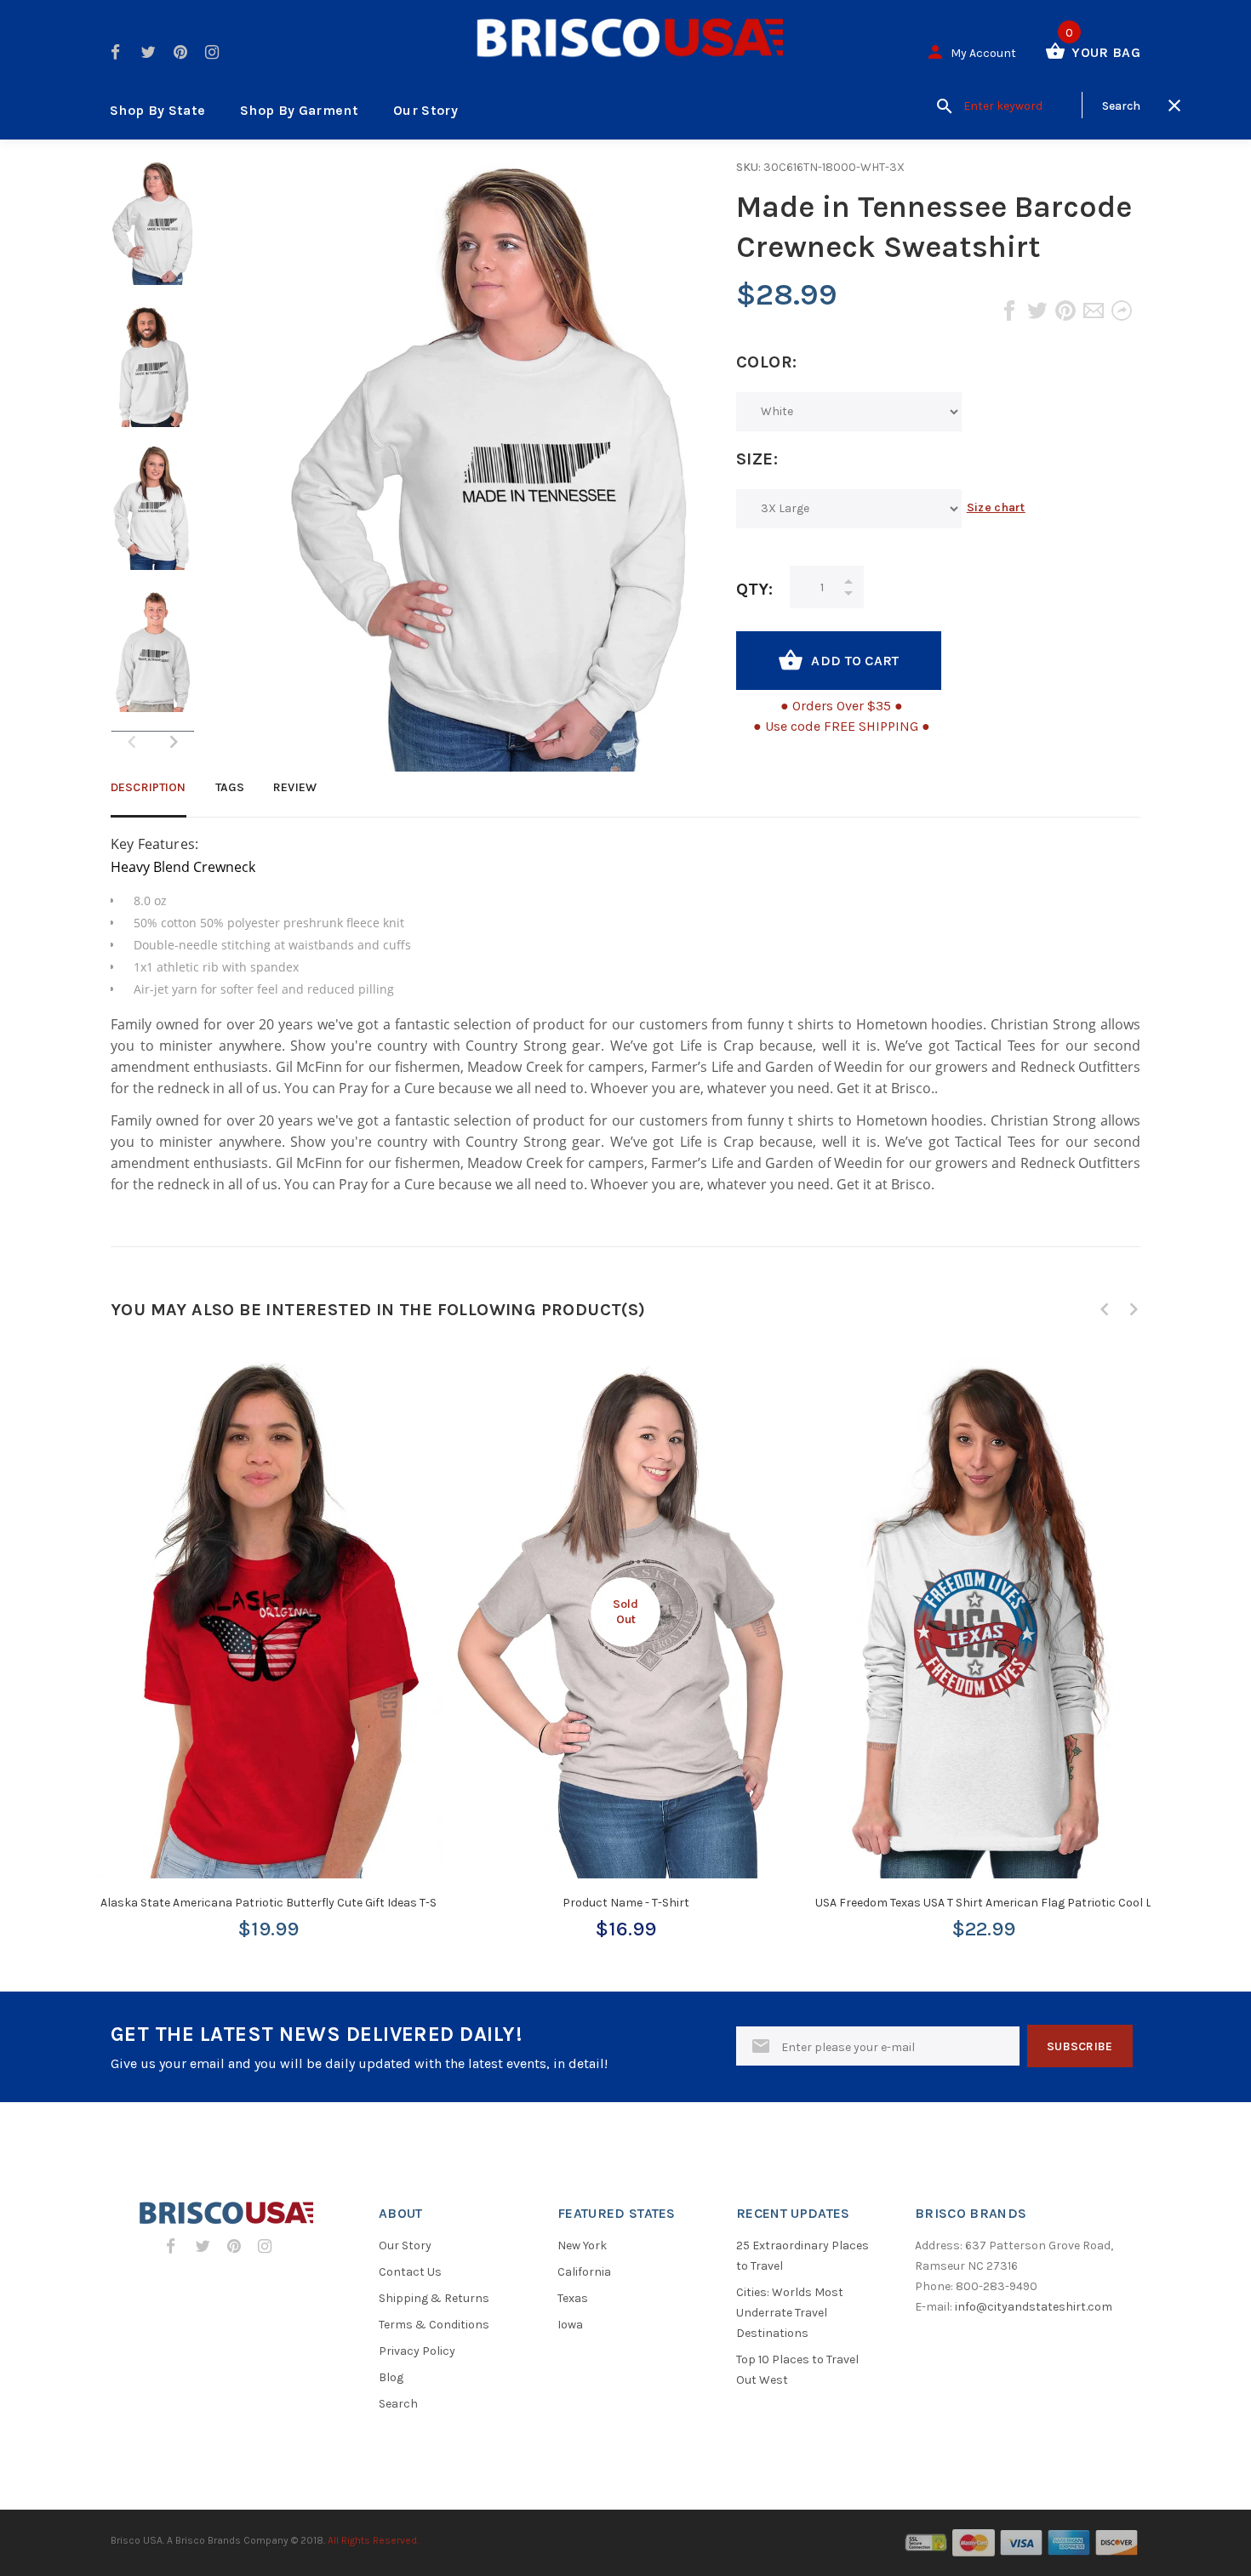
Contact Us (410, 2272)
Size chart (996, 507)
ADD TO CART (855, 661)
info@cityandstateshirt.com (1034, 2307)
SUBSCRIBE (1080, 2046)
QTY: (754, 589)
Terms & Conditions (434, 2325)
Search (398, 2404)
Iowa (570, 2325)
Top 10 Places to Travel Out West (797, 2370)
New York (582, 2245)
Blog (391, 2377)
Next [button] (174, 742)
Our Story (426, 110)
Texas (573, 2298)
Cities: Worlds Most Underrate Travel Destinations (790, 2313)
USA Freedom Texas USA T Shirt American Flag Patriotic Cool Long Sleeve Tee (1022, 1903)
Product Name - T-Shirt (626, 1903)
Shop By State (157, 110)
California (584, 2272)
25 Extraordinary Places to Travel (803, 2256)
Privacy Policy (417, 2351)
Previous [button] (1105, 1309)
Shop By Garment (299, 110)
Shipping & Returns (434, 2298)
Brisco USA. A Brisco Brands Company (200, 2540)
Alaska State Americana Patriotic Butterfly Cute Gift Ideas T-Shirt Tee (288, 1903)
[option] (153, 231)
